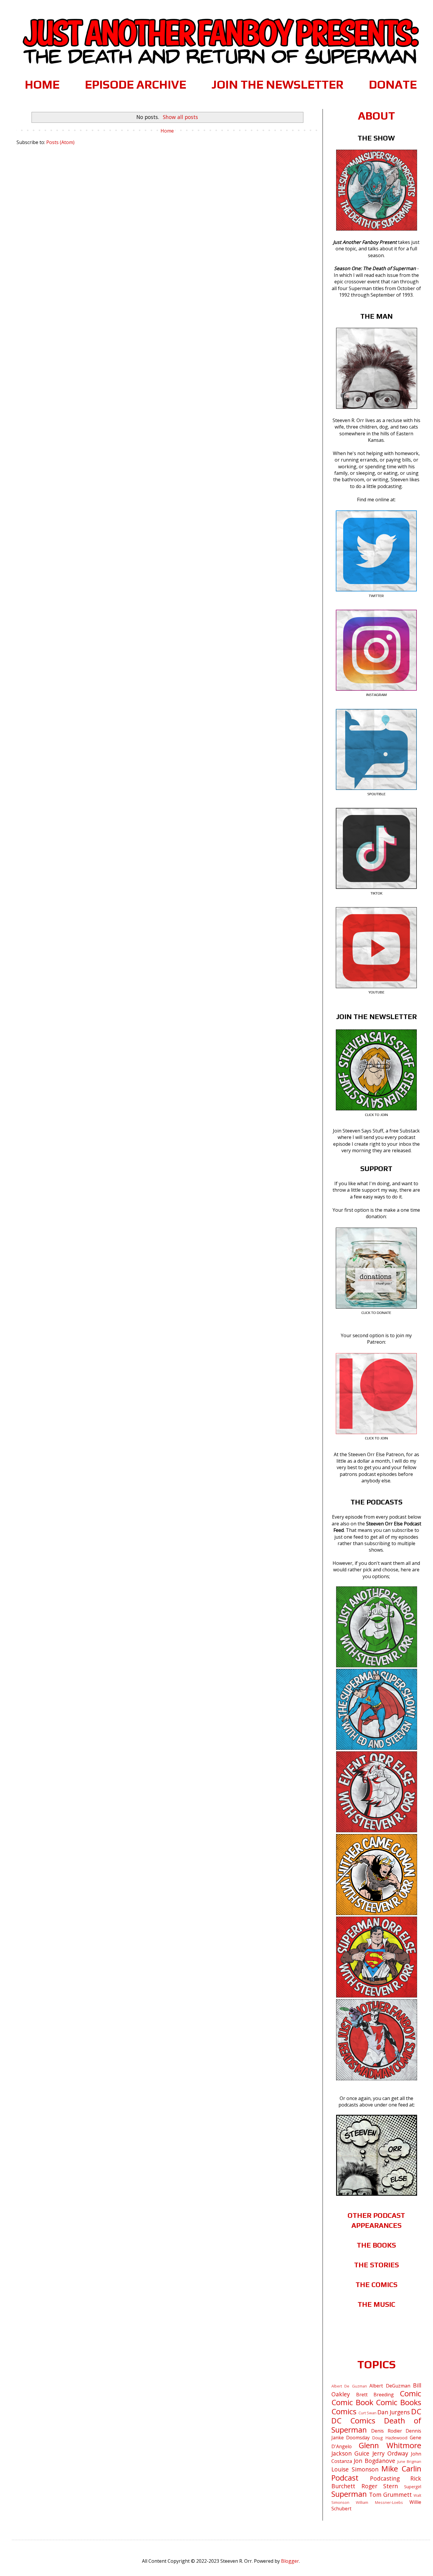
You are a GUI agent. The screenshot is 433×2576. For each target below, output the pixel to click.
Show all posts (180, 117)
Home (167, 131)
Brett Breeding (375, 2395)
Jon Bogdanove (374, 2461)
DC (416, 2412)
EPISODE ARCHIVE (135, 85)
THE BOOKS (376, 2245)
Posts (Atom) (60, 142)
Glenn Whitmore (390, 2445)
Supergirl (413, 2487)
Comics (344, 2412)
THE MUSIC (376, 2304)
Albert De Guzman (349, 2386)
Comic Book (352, 2402)
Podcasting (385, 2478)
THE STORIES (376, 2265)
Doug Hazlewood (390, 2438)
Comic (410, 2394)
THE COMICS (376, 2285)
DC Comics (353, 2421)
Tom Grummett (390, 2495)
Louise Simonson (355, 2469)
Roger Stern (380, 2486)
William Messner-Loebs (379, 2502)
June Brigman (409, 2461)
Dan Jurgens (394, 2412)
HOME (42, 85)
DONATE (393, 85)
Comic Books (399, 2402)
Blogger (290, 2561)
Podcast (345, 2478)
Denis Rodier (386, 2431)
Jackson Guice (350, 2453)
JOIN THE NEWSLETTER (277, 85)
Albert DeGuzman (390, 2386)
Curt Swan (367, 2413)
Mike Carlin (401, 2469)
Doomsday (358, 2438)
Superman (349, 2494)
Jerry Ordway (390, 2453)
